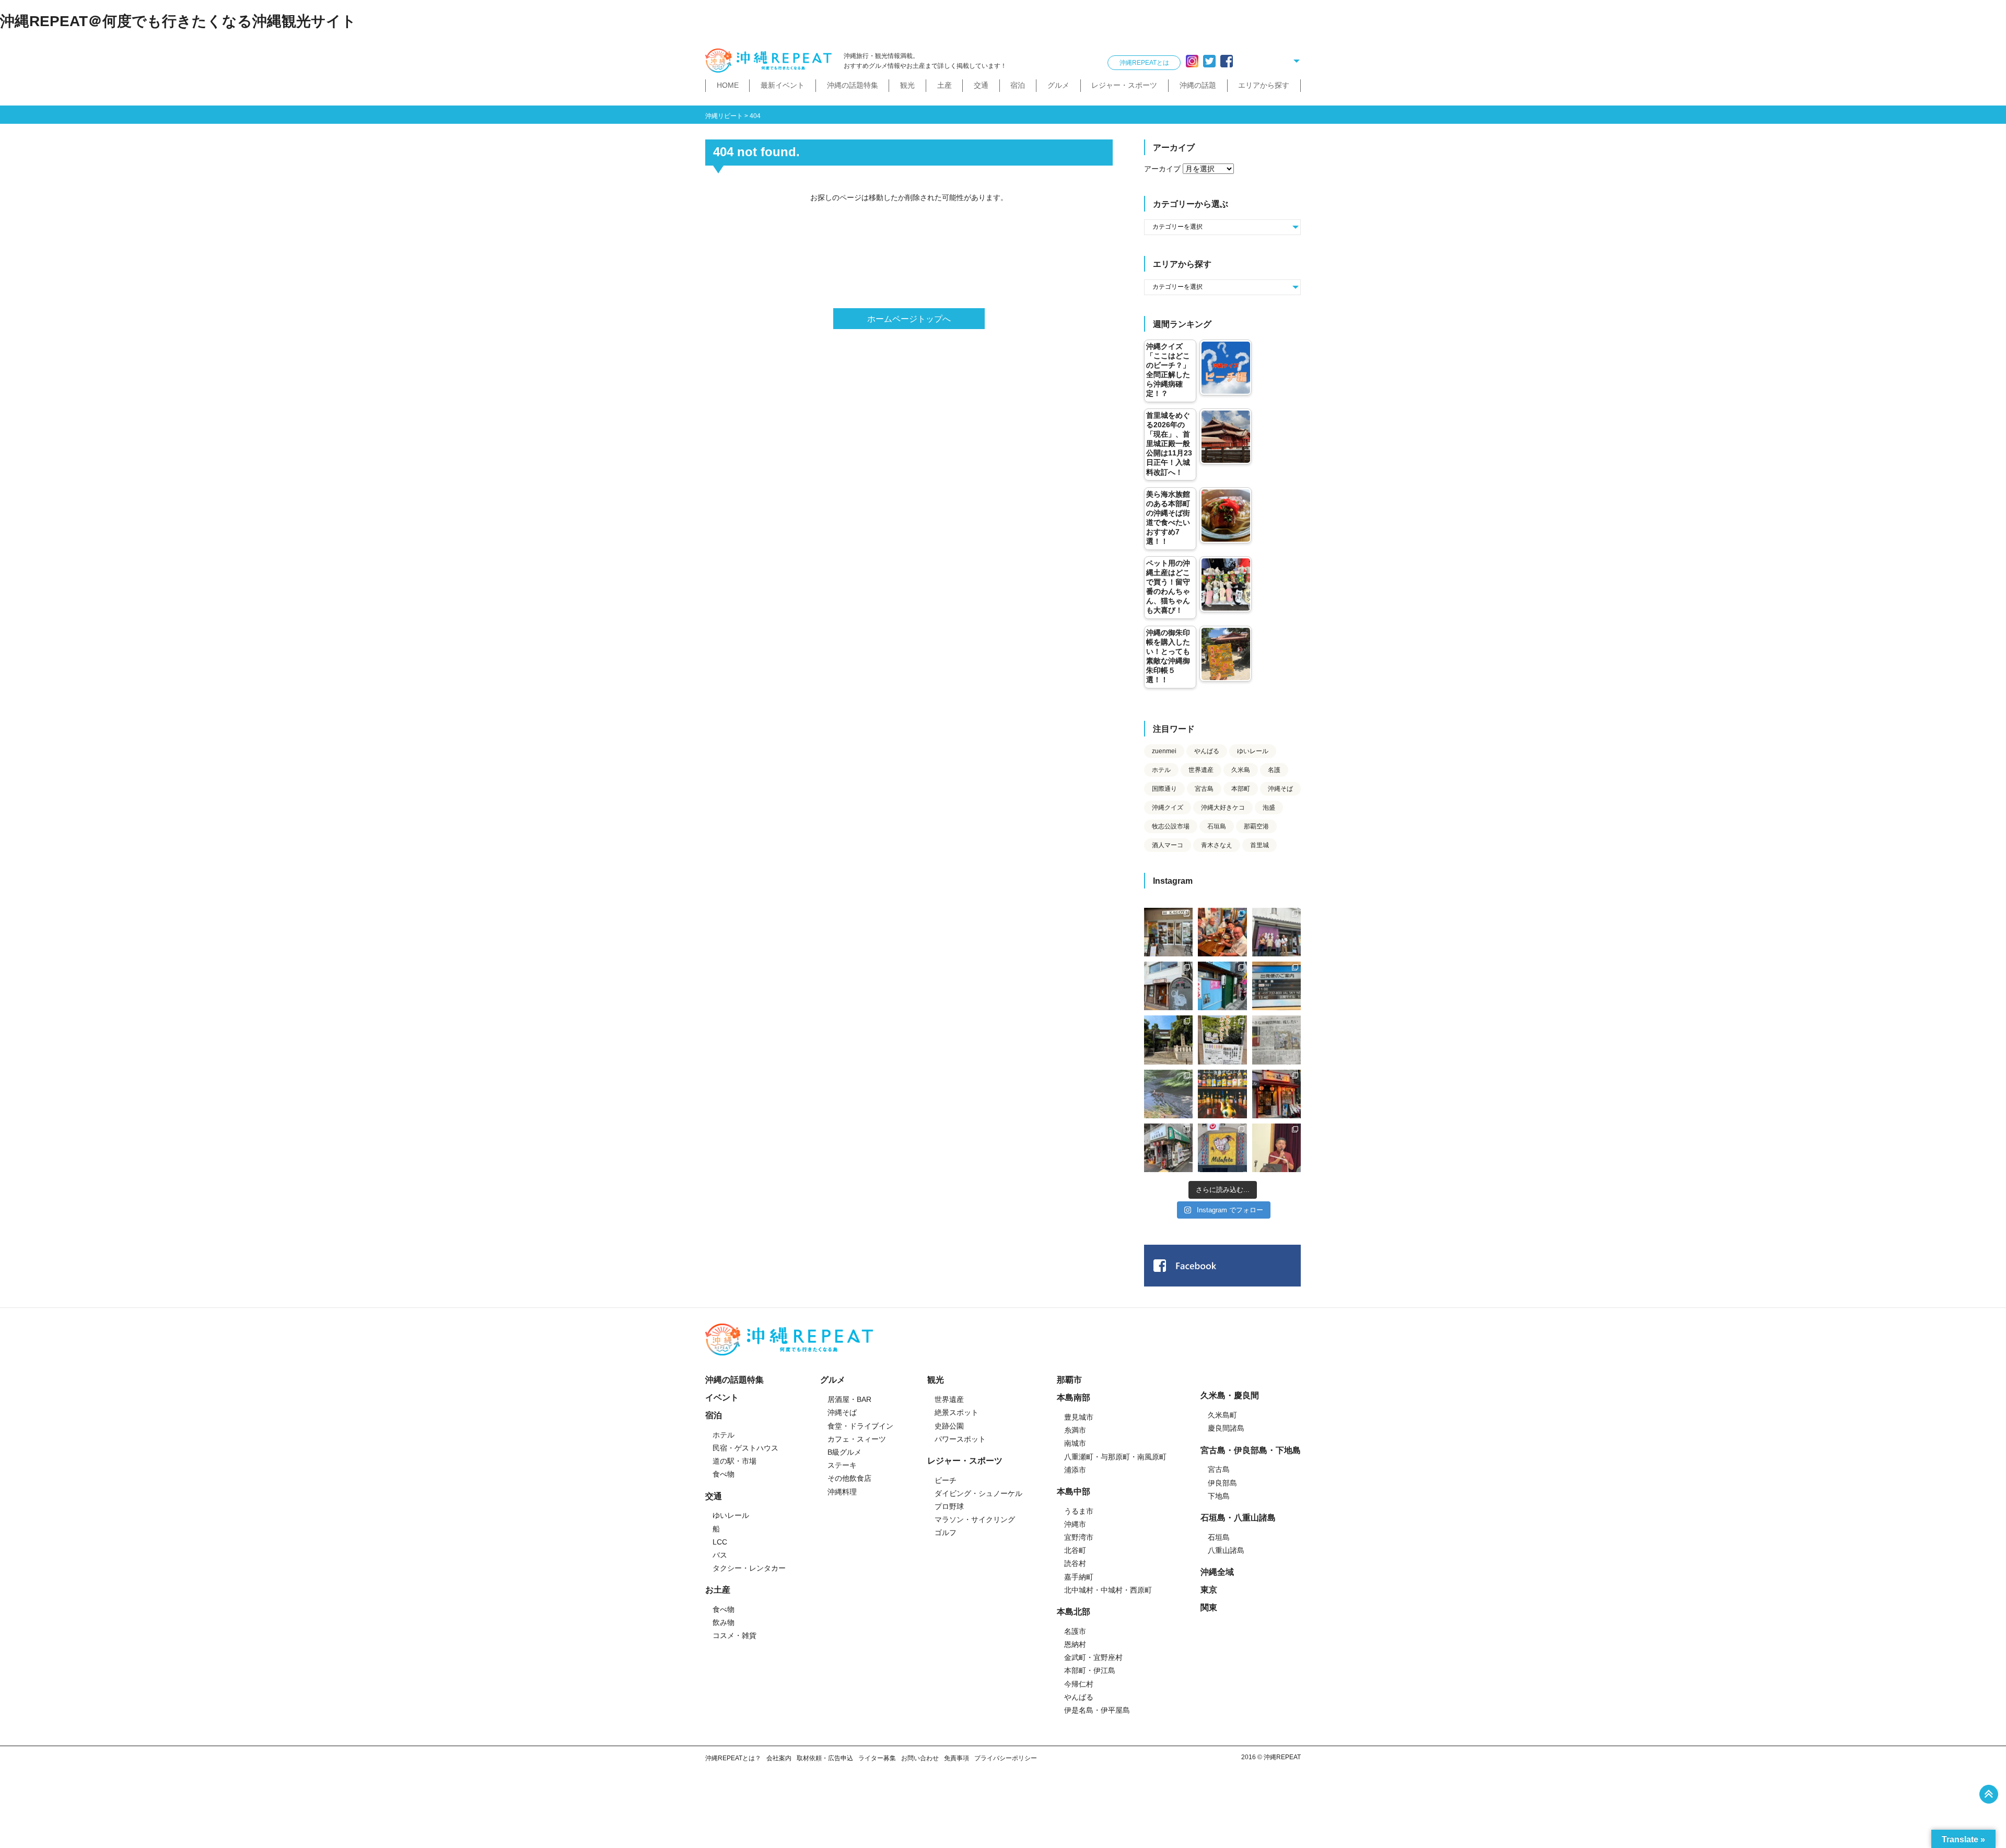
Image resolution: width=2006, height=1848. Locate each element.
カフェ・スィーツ (857, 1439)
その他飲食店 (849, 1478)
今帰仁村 (1079, 1684)
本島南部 (1074, 1397)
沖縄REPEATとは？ (733, 1758)
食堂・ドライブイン (860, 1426)
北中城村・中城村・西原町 (1108, 1590)
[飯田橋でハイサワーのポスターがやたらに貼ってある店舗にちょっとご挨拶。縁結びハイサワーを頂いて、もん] (1168, 1148)
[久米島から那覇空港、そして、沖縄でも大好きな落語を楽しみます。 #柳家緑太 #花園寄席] (1222, 986)
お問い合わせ (920, 1758)
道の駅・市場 (734, 1461)
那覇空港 (1256, 826)
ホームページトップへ (909, 319)
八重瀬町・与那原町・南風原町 (1115, 1457)
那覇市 (1069, 1380)
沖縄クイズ (1168, 808)
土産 (944, 85)
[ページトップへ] (1989, 1794)
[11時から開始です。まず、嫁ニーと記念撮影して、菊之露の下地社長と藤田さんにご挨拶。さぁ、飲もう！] (1222, 1148)
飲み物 (724, 1622)
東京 (1209, 1590)
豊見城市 (1079, 1417)
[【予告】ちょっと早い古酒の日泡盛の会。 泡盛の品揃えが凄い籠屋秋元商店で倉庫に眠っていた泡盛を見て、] (1276, 932)
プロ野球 (949, 1506)
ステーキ (842, 1465)
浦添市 (1075, 1470)
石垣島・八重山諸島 (1238, 1518)
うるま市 (1079, 1511)
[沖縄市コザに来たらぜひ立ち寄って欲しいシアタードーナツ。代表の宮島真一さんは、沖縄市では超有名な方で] (1168, 986)
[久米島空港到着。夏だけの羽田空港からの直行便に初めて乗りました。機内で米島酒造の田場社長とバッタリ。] (1276, 986)
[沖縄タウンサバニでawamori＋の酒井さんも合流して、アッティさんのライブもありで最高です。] (1222, 932)
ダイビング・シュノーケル (978, 1493)
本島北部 (1074, 1612)
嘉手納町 (1079, 1577)
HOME (728, 85)
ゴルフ (946, 1533)
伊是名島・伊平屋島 (1097, 1710)
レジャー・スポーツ (1124, 85)
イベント (722, 1397)
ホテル (1161, 770)
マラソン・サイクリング (975, 1519)
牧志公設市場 (1171, 826)
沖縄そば (1280, 789)
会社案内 (779, 1758)
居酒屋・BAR (849, 1399)
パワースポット (960, 1439)
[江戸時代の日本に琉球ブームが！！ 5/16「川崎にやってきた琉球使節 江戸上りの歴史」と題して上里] (1276, 1148)
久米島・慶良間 (1230, 1395)
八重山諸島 (1226, 1550)
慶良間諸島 (1226, 1428)
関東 (1209, 1607)
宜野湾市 (1079, 1537)
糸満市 (1075, 1430)
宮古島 (1204, 789)
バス (720, 1555)
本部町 (1241, 789)
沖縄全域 (1217, 1572)
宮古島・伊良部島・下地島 (1251, 1450)
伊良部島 (1222, 1483)
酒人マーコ (1168, 845)
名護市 (1075, 1631)
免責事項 (957, 1758)
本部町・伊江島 (1090, 1670)
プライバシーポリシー (1006, 1758)
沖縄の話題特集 (853, 85)
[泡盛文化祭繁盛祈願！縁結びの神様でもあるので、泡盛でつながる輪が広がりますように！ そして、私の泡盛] (1168, 1040)
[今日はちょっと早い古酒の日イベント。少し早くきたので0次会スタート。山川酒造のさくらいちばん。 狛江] (1168, 932)
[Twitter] (1209, 61)
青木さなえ (1217, 845)
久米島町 (1222, 1415)
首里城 (1259, 845)
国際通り (1164, 789)
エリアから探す (1264, 85)
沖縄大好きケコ (1223, 808)
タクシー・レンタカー (749, 1568)
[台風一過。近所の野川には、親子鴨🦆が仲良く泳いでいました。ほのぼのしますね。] (1168, 1094)
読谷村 (1075, 1563)
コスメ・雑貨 (734, 1635)
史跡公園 (949, 1426)
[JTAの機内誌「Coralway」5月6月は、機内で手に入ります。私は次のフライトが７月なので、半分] (1222, 1094)
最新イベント (783, 85)
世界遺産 (1201, 770)
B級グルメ (844, 1452)
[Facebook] (1227, 61)
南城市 (1075, 1443)
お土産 (718, 1590)
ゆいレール (1253, 751)
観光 (907, 85)
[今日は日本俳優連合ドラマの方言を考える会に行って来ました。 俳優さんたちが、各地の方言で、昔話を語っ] (1222, 1040)
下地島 (1219, 1496)
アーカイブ (1162, 169)
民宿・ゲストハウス (745, 1448)
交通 (981, 85)
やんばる (1207, 751)
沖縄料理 (842, 1492)
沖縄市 (1075, 1524)
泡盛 (1269, 808)
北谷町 (1075, 1550)
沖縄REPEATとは (1144, 63)
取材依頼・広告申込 (825, 1758)
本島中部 (1074, 1492)
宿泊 (1018, 85)
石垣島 (1217, 826)
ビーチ (946, 1480)
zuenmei (1164, 751)
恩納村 (1075, 1644)
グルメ (1058, 85)
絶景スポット (957, 1412)
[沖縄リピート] (771, 61)
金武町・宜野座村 (1093, 1657)
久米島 (1241, 770)
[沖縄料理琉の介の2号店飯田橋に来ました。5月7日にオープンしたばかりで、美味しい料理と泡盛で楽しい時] (1276, 1094)
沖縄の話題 (1198, 85)
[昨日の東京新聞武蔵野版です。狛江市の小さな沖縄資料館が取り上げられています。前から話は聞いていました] (1276, 1040)
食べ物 (724, 1474)
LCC (720, 1542)
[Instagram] (1192, 61)
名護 (1274, 770)
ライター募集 (877, 1758)
